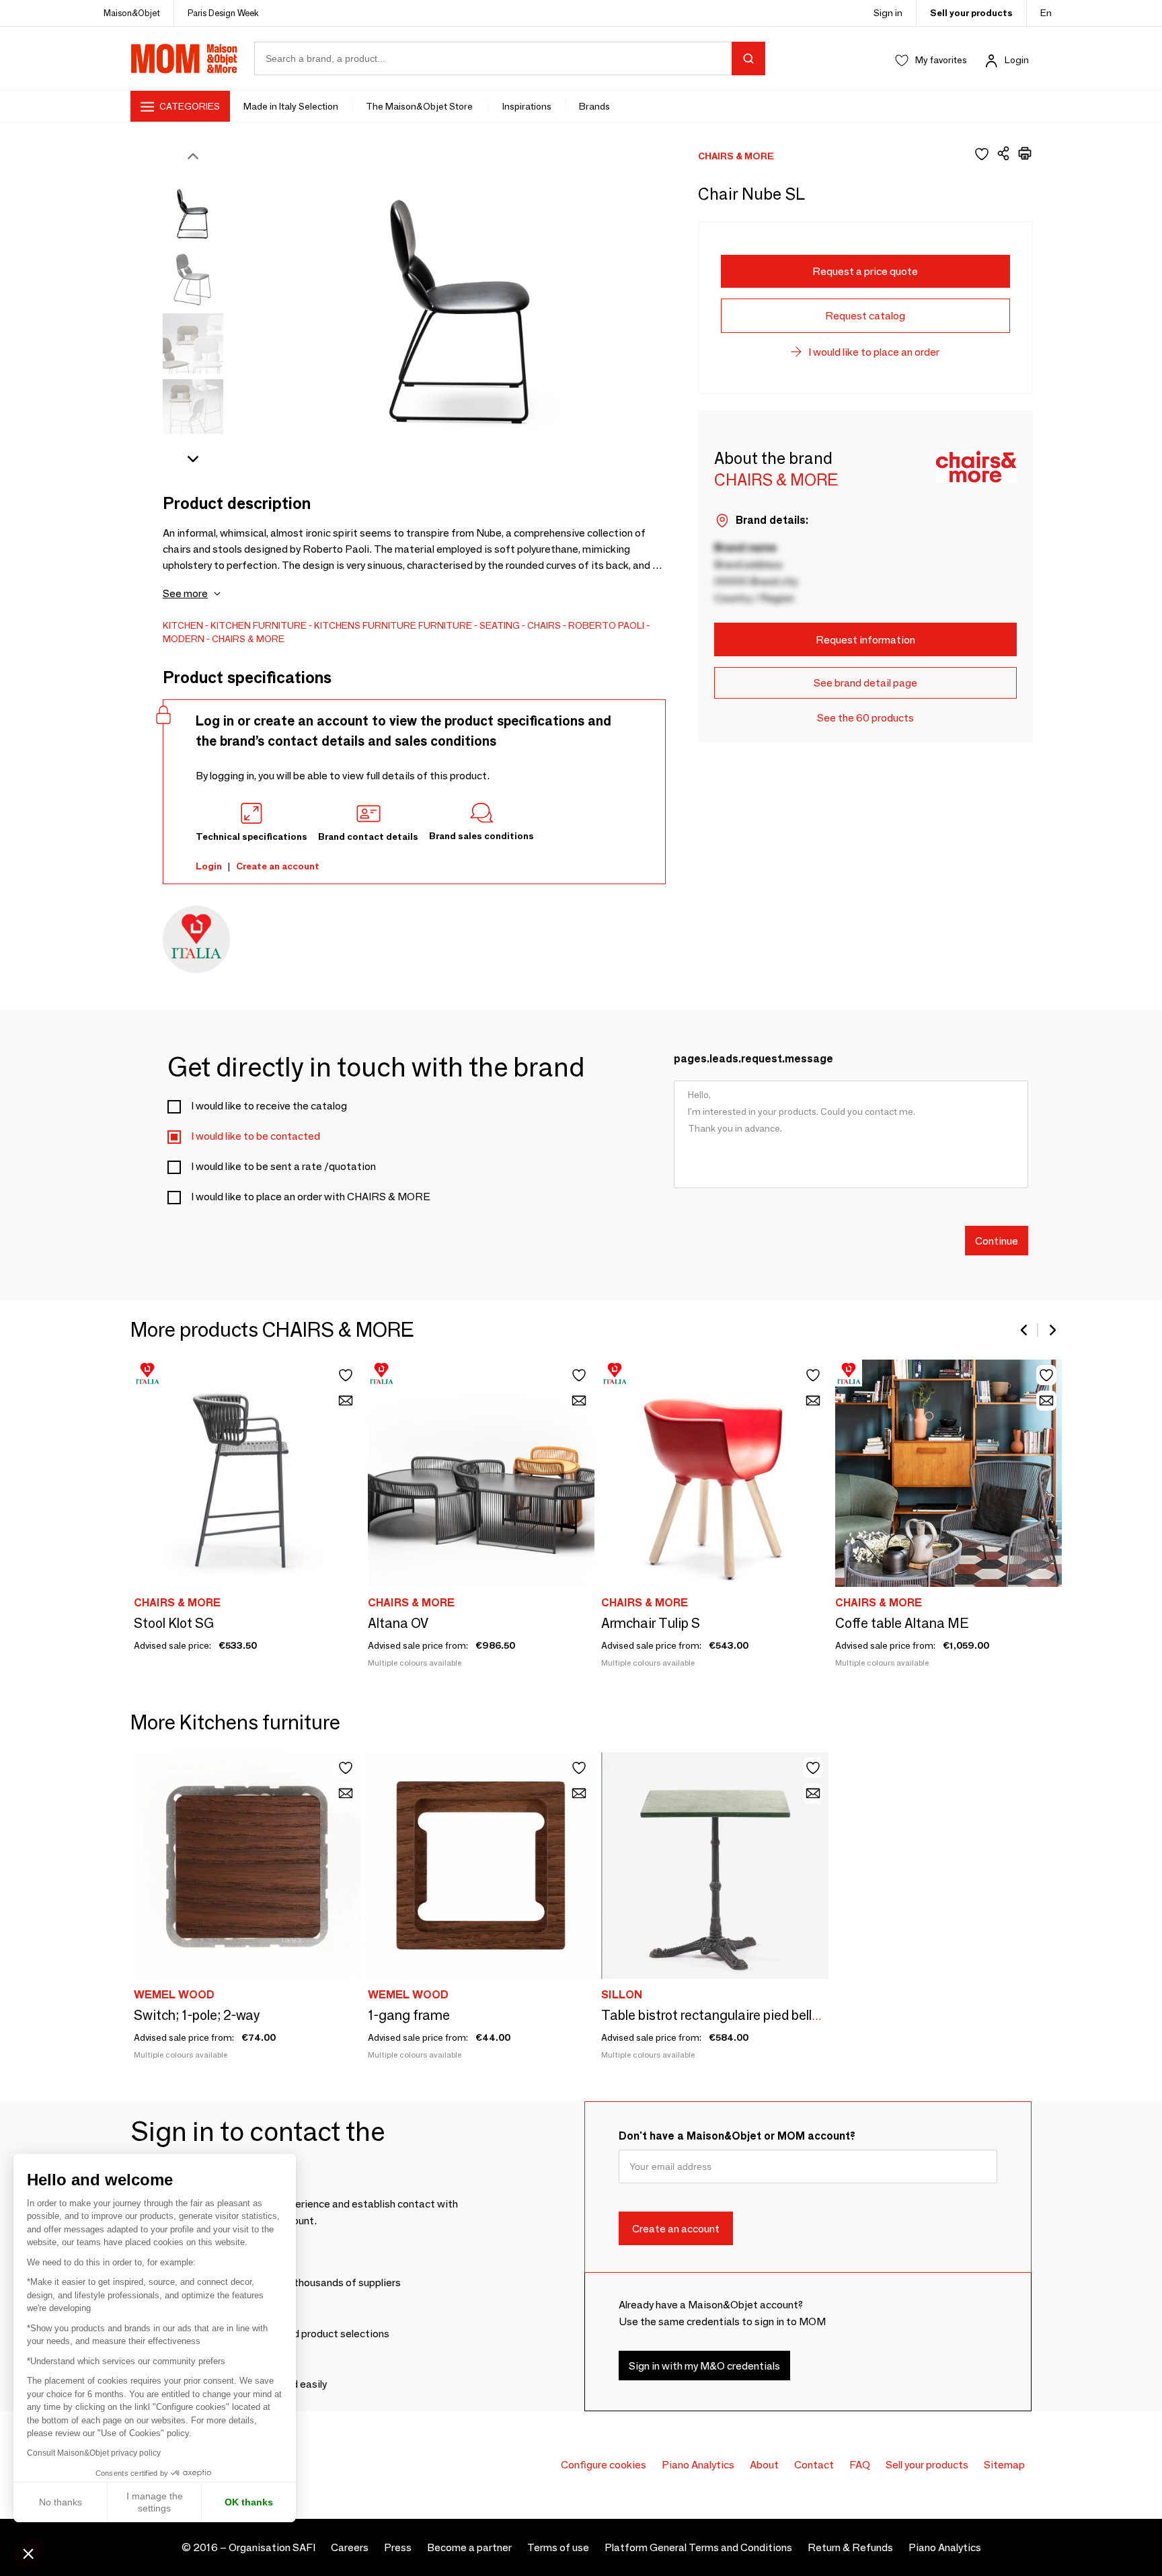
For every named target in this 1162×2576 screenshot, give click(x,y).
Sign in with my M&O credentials (704, 2365)
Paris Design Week (223, 13)
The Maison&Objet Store (420, 106)
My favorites (941, 60)
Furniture (445, 625)
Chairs (544, 625)
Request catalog (865, 316)
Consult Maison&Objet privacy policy (94, 2453)
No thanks (61, 2502)
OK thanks (249, 2502)
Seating (500, 625)
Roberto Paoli (606, 625)
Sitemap (1004, 2465)
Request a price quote (865, 271)
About (764, 2465)
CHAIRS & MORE (248, 639)
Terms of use (558, 2547)
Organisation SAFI (272, 2547)
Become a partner (469, 2547)
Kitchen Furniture (259, 625)
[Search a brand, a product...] (748, 58)
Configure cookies (604, 2465)
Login (1017, 60)
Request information (865, 640)
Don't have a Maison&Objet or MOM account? (737, 2136)
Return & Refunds (850, 2547)
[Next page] (1052, 1330)
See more (185, 593)
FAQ (860, 2465)
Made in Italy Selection (291, 106)
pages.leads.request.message (753, 1059)
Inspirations (527, 106)
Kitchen (183, 625)
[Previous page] (1025, 1330)
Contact (814, 2465)
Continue (997, 1240)
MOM (184, 58)
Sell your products (971, 13)
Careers (350, 2547)
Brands (594, 106)
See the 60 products (865, 718)
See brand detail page (865, 683)
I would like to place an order (874, 352)
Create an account (278, 866)
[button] (28, 2553)
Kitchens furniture (365, 625)
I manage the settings (155, 2502)
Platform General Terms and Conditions (698, 2547)
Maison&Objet (132, 13)
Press (398, 2547)
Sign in (888, 13)
